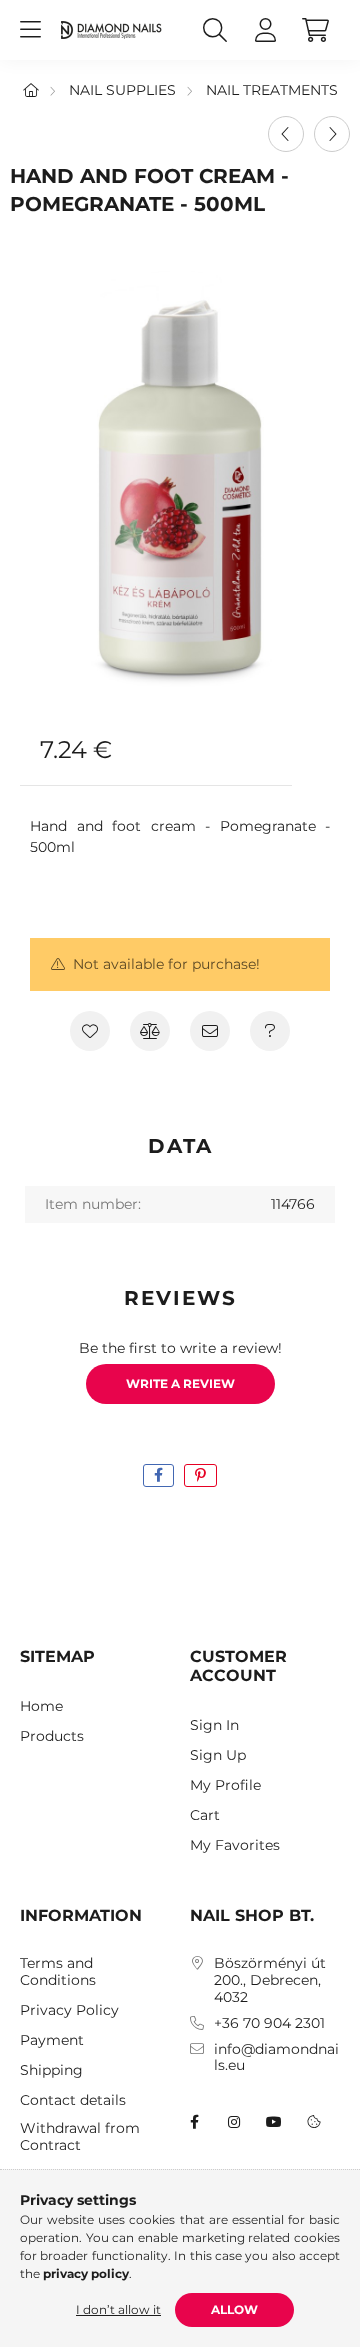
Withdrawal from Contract (80, 2137)
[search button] (215, 30)
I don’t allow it (118, 2309)
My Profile (225, 1785)
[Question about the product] (270, 1031)
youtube (274, 2122)
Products (52, 1736)
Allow (234, 2309)
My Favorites (235, 1845)
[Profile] (265, 30)
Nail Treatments (272, 90)
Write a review (180, 1383)
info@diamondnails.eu (276, 2058)
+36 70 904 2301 (269, 2023)
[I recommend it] (210, 1031)
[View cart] (315, 30)
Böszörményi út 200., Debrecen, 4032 (270, 1980)
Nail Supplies (122, 90)
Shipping (51, 2070)
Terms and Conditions (58, 1972)
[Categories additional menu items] (30, 30)
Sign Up (218, 1755)
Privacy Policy (69, 2010)
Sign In (214, 1725)
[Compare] (150, 1031)
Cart (205, 1815)
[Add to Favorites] (90, 1031)
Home (41, 1706)
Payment (52, 2040)
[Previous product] (286, 134)
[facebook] (158, 1475)
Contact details (73, 2100)
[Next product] (332, 134)
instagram (234, 2122)
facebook (194, 2122)
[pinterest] (200, 1475)
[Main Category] (31, 90)
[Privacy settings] (314, 2122)
